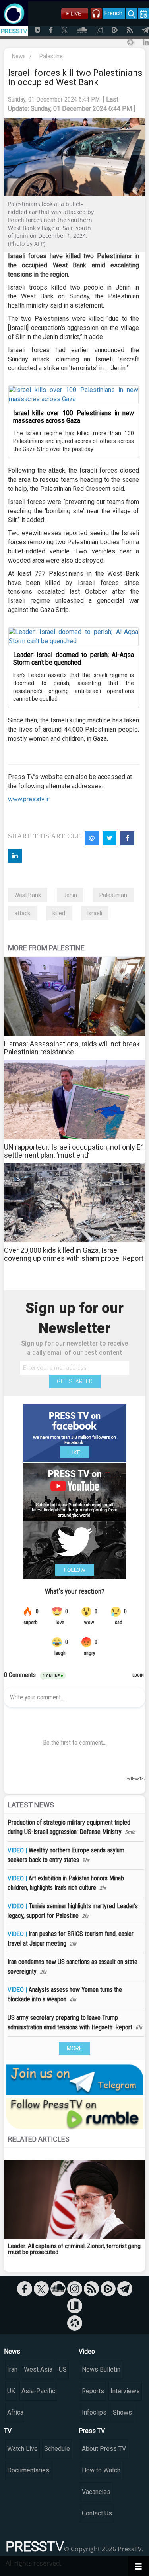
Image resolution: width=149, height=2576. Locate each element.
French (113, 13)
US (63, 2369)
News (19, 56)
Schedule (57, 2449)
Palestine (51, 56)
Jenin (70, 895)
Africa (15, 2412)
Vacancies (96, 2492)
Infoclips (94, 2412)
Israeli (95, 913)
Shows (122, 2412)
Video (87, 2351)
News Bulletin (101, 2369)
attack (22, 913)
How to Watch (101, 2470)
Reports (93, 2391)
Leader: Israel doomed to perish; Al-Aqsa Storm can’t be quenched (74, 659)
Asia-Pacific (38, 2391)
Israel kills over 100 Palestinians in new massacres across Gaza (74, 417)
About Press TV (104, 2449)
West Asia (38, 2369)
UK (11, 2391)
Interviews (125, 2391)
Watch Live (22, 2449)
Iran (12, 2369)
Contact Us (97, 2513)
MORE (74, 2048)
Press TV (92, 2431)
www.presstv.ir (28, 799)
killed (59, 913)
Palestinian (113, 895)
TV (8, 2431)
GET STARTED (75, 1381)
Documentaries (28, 2470)
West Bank (28, 895)
